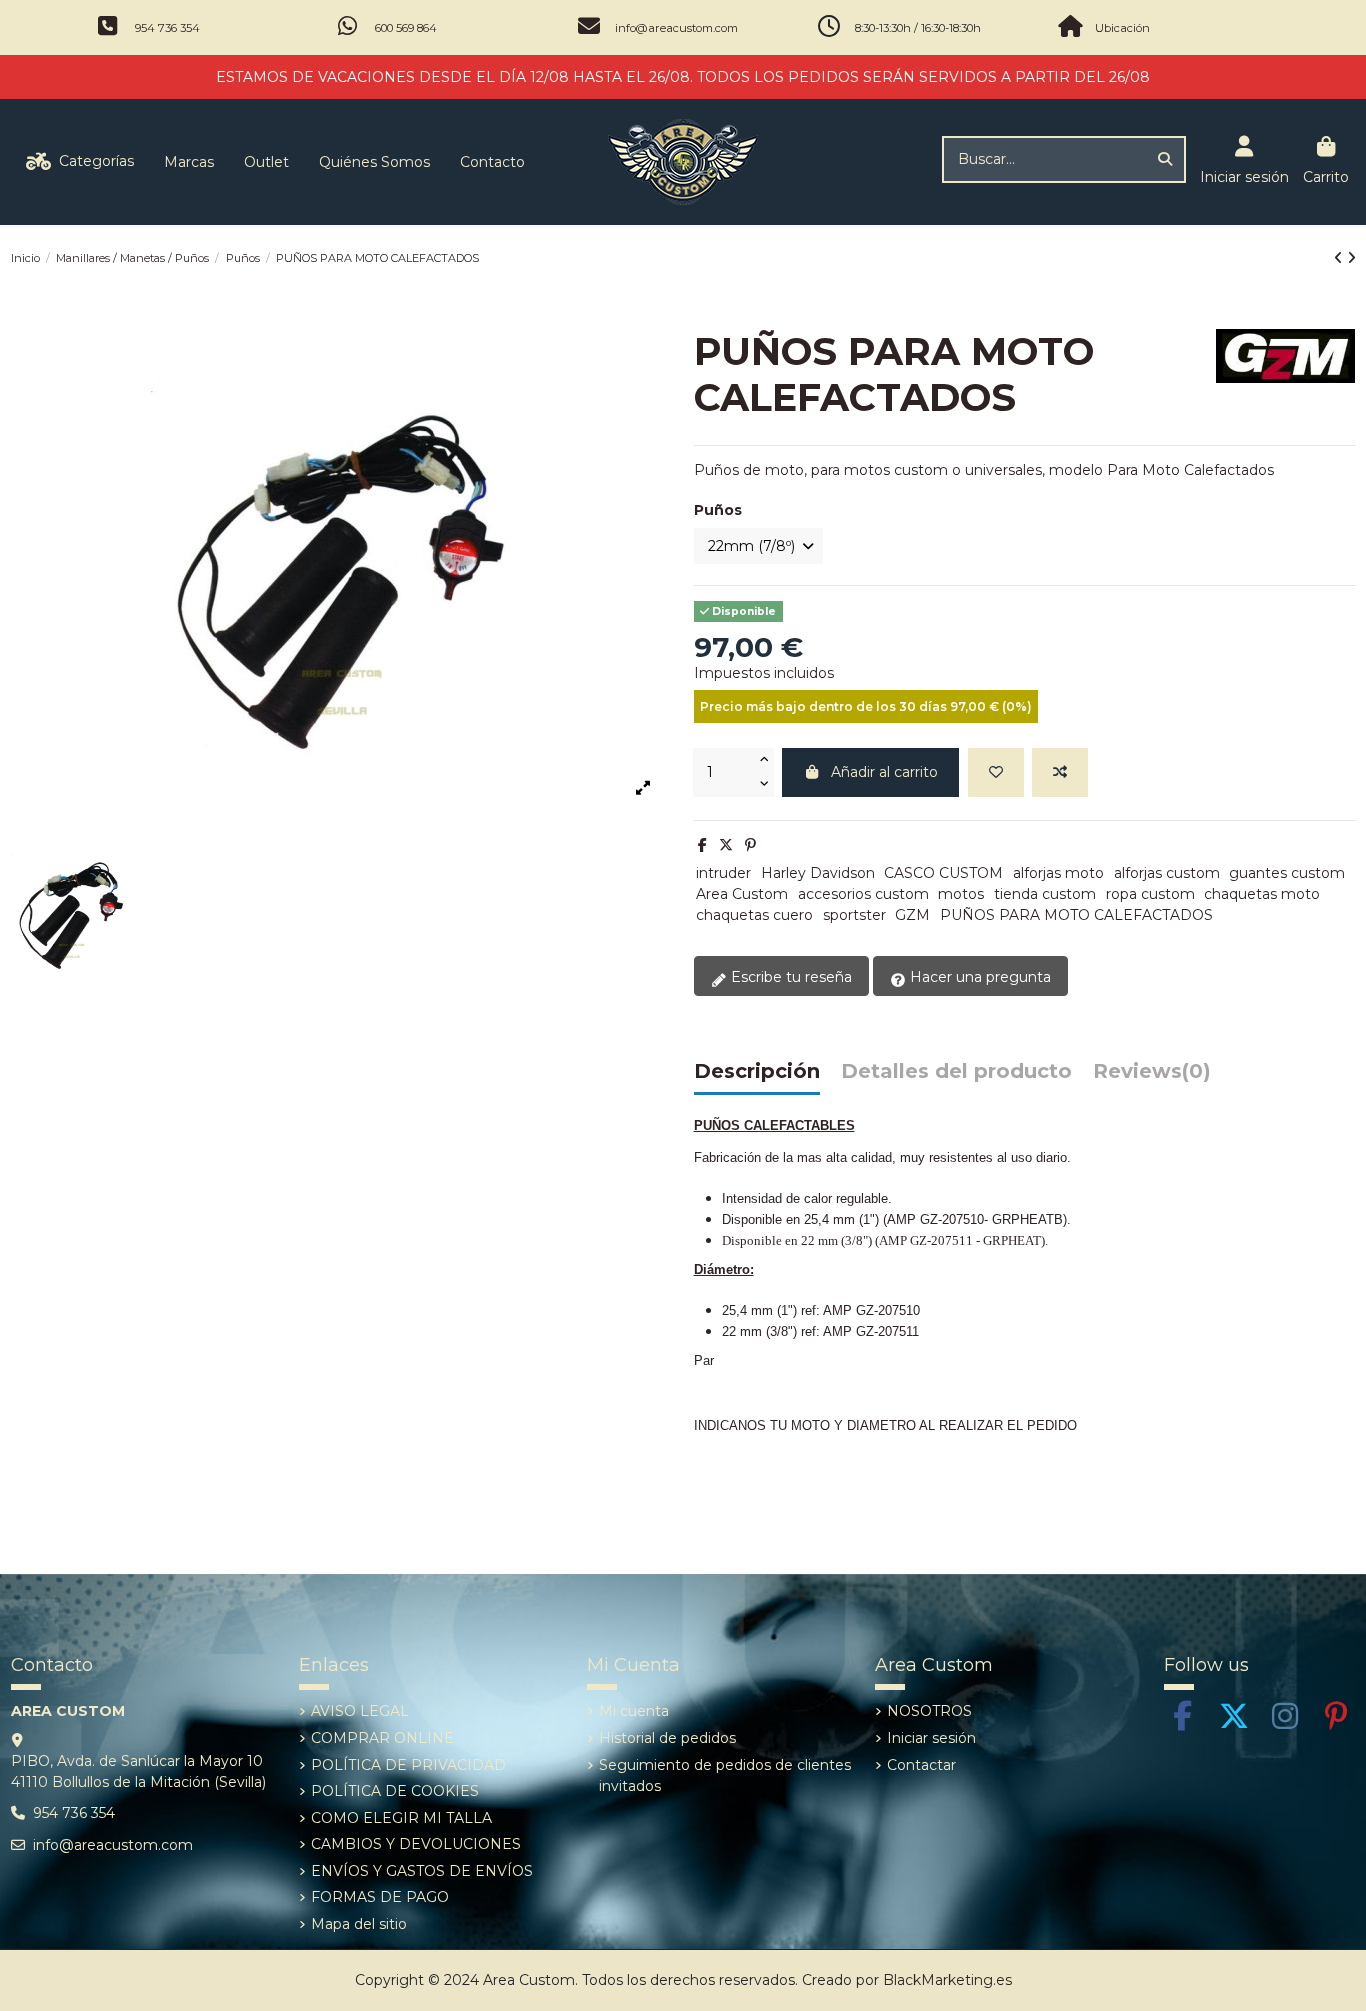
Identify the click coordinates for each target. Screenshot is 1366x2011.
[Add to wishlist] (996, 772)
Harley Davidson (818, 873)
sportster (854, 915)
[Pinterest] (750, 845)
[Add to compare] (1060, 772)
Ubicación (1122, 28)
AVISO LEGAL (360, 1711)
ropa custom (1150, 894)
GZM (912, 915)
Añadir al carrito (884, 772)
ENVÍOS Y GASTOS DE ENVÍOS (422, 1871)
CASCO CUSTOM (943, 873)
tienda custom (1045, 894)
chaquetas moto (1262, 894)
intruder (723, 873)
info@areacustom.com (676, 28)
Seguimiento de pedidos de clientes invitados (725, 1775)
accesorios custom (863, 894)
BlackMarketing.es (947, 1980)
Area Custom (742, 894)
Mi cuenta (634, 1711)
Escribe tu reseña (789, 977)
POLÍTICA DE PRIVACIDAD (408, 1765)
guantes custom (1287, 873)
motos (961, 894)
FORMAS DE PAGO (380, 1897)
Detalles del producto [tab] (956, 1072)
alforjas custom (1167, 873)
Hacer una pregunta (978, 977)
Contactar (921, 1765)
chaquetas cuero (754, 915)
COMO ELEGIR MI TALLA (401, 1818)
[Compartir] (702, 845)
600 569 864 (406, 28)
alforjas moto (1058, 873)
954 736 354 (167, 28)
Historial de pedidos (667, 1738)
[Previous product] (1340, 258)
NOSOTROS (929, 1711)
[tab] (1152, 1076)
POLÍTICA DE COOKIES (395, 1791)
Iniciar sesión (931, 1738)
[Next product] (1351, 258)
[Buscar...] (1165, 159)
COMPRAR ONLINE (382, 1738)
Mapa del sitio (359, 1924)
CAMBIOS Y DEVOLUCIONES (416, 1844)
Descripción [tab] (757, 1072)
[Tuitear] (726, 845)
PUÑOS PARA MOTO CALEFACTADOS (1076, 915)
